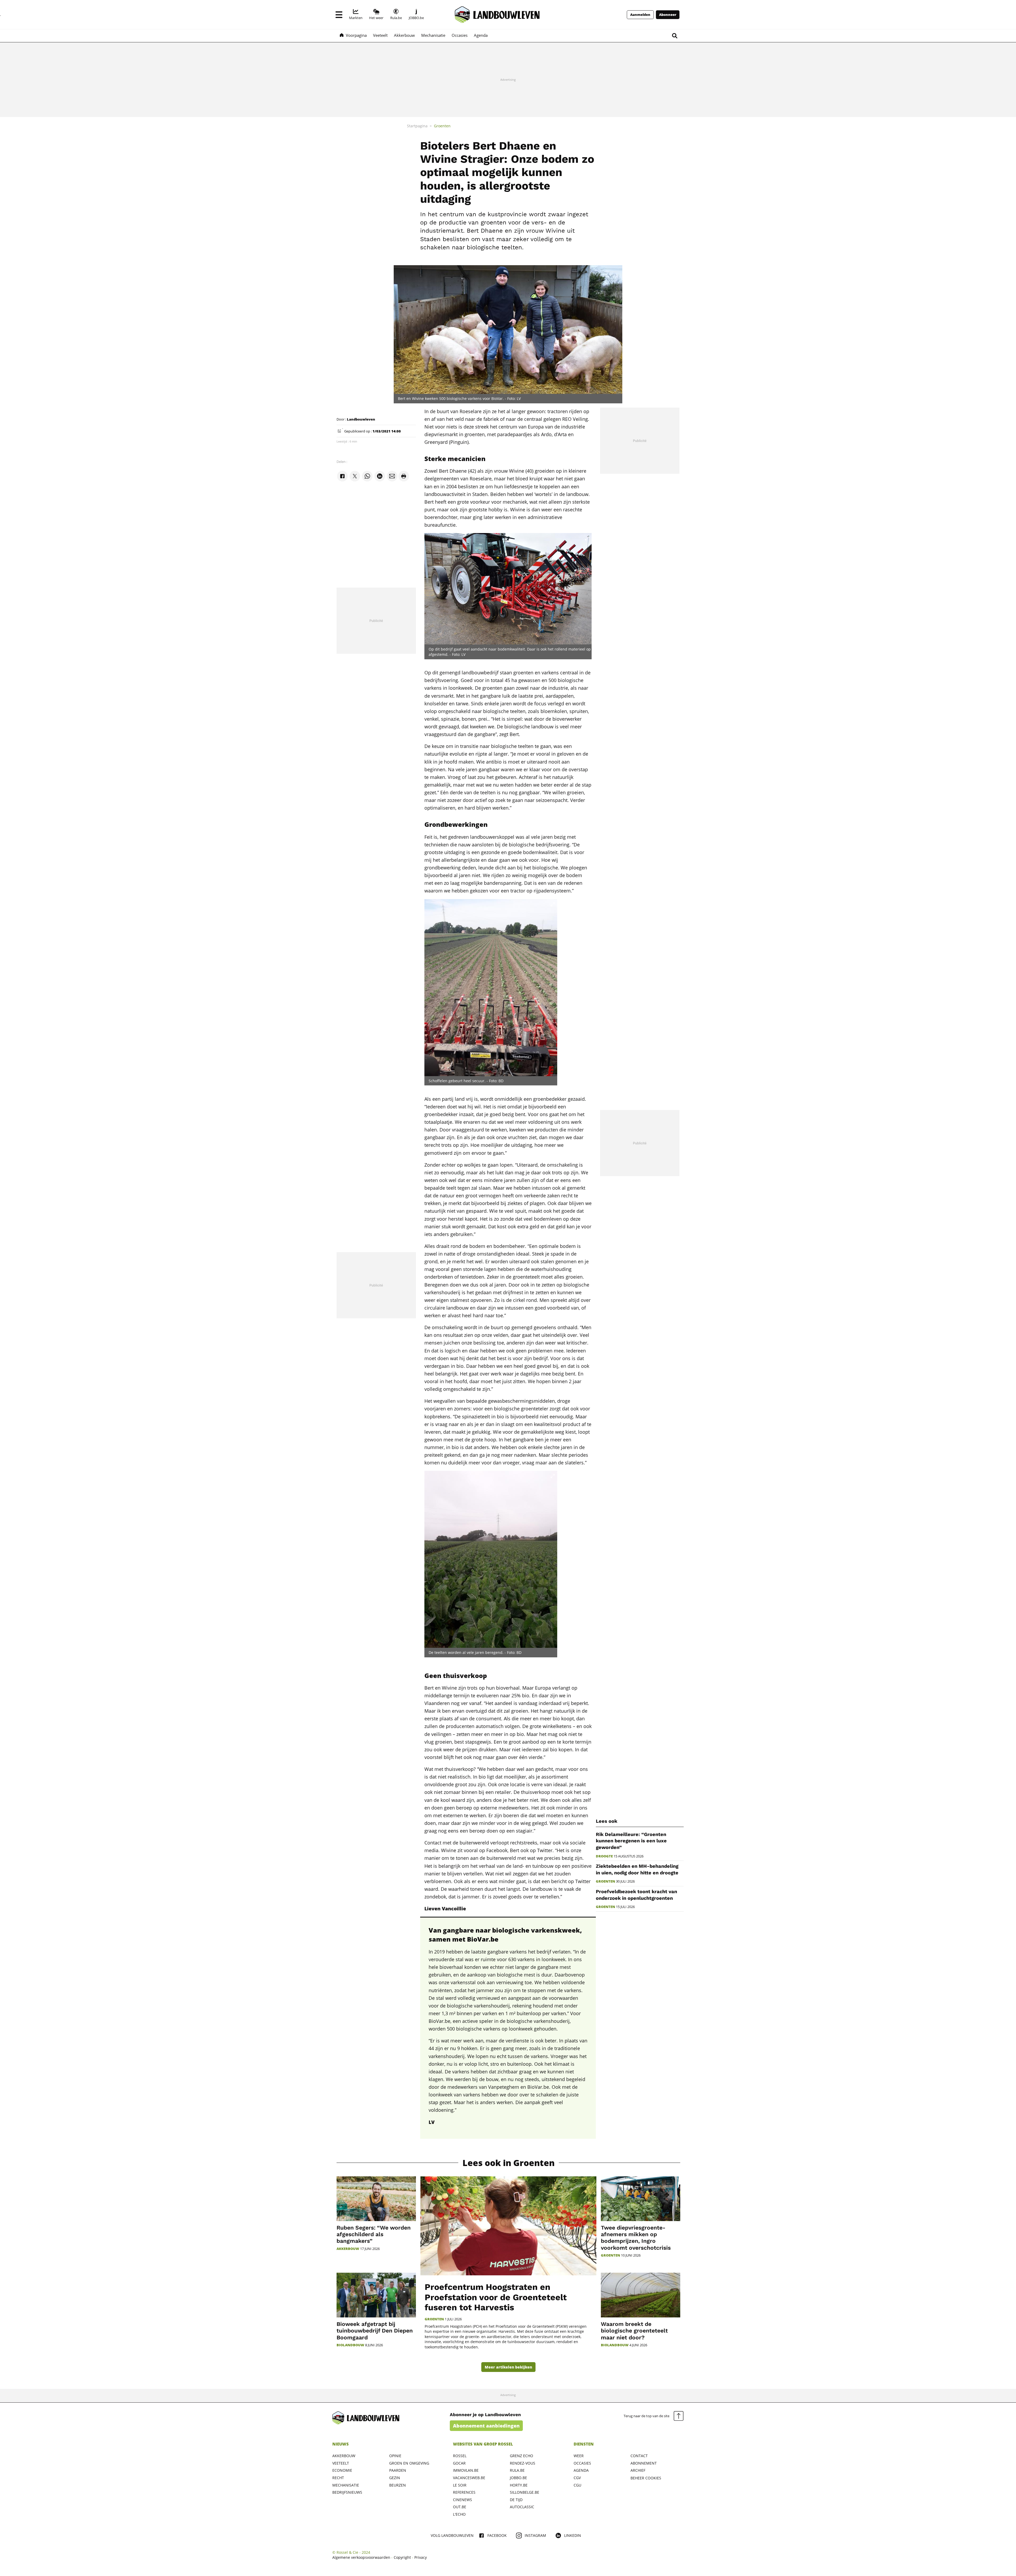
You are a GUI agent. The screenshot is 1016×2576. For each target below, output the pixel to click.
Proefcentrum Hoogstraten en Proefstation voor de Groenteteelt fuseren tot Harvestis (496, 2297)
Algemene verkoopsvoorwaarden (361, 2557)
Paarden (398, 2470)
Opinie (395, 2456)
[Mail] (392, 476)
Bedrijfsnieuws (347, 2492)
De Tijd (516, 2500)
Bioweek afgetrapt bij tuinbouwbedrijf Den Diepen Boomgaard (375, 2331)
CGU (577, 2485)
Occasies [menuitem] (460, 35)
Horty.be (519, 2485)
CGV (577, 2478)
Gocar (459, 2463)
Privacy (421, 2557)
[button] (339, 15)
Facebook (497, 2535)
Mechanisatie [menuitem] (433, 35)
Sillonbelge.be (525, 2492)
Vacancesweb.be (469, 2478)
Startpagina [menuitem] (417, 126)
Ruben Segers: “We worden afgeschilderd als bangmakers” (374, 2234)
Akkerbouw (348, 2249)
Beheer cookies (646, 2478)
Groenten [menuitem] (442, 126)
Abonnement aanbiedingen (486, 2426)
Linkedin (573, 2535)
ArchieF (638, 2470)
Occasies (582, 2463)
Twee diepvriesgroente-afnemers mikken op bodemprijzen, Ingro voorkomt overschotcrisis (636, 2238)
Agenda (581, 2470)
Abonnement (644, 2463)
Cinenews (462, 2500)
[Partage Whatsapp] (367, 476)
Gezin (395, 2478)
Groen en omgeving (409, 2463)
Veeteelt (341, 2463)
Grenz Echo (521, 2456)
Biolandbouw (350, 2345)
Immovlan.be (466, 2470)
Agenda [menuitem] (481, 35)
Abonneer (668, 15)
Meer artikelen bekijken (508, 2367)
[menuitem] (356, 15)
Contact (639, 2456)
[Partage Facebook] (342, 476)
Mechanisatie (346, 2485)
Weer (579, 2456)
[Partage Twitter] (355, 476)
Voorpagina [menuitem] (356, 35)
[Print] (404, 476)
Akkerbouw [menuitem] (404, 35)
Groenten (605, 1881)
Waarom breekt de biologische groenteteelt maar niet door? (634, 2331)
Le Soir (460, 2485)
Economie (342, 2470)
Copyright (402, 2557)
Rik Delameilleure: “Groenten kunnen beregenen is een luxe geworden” (631, 1841)
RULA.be (517, 2470)
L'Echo (459, 2514)
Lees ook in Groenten (509, 2163)
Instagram (535, 2535)
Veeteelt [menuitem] (380, 35)
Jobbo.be (518, 2478)
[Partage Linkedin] (380, 476)
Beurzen (398, 2485)
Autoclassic (522, 2507)
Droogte (604, 1856)
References (464, 2492)
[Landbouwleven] (497, 15)
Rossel (460, 2456)
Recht (338, 2478)
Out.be (460, 2507)
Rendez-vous (523, 2463)
